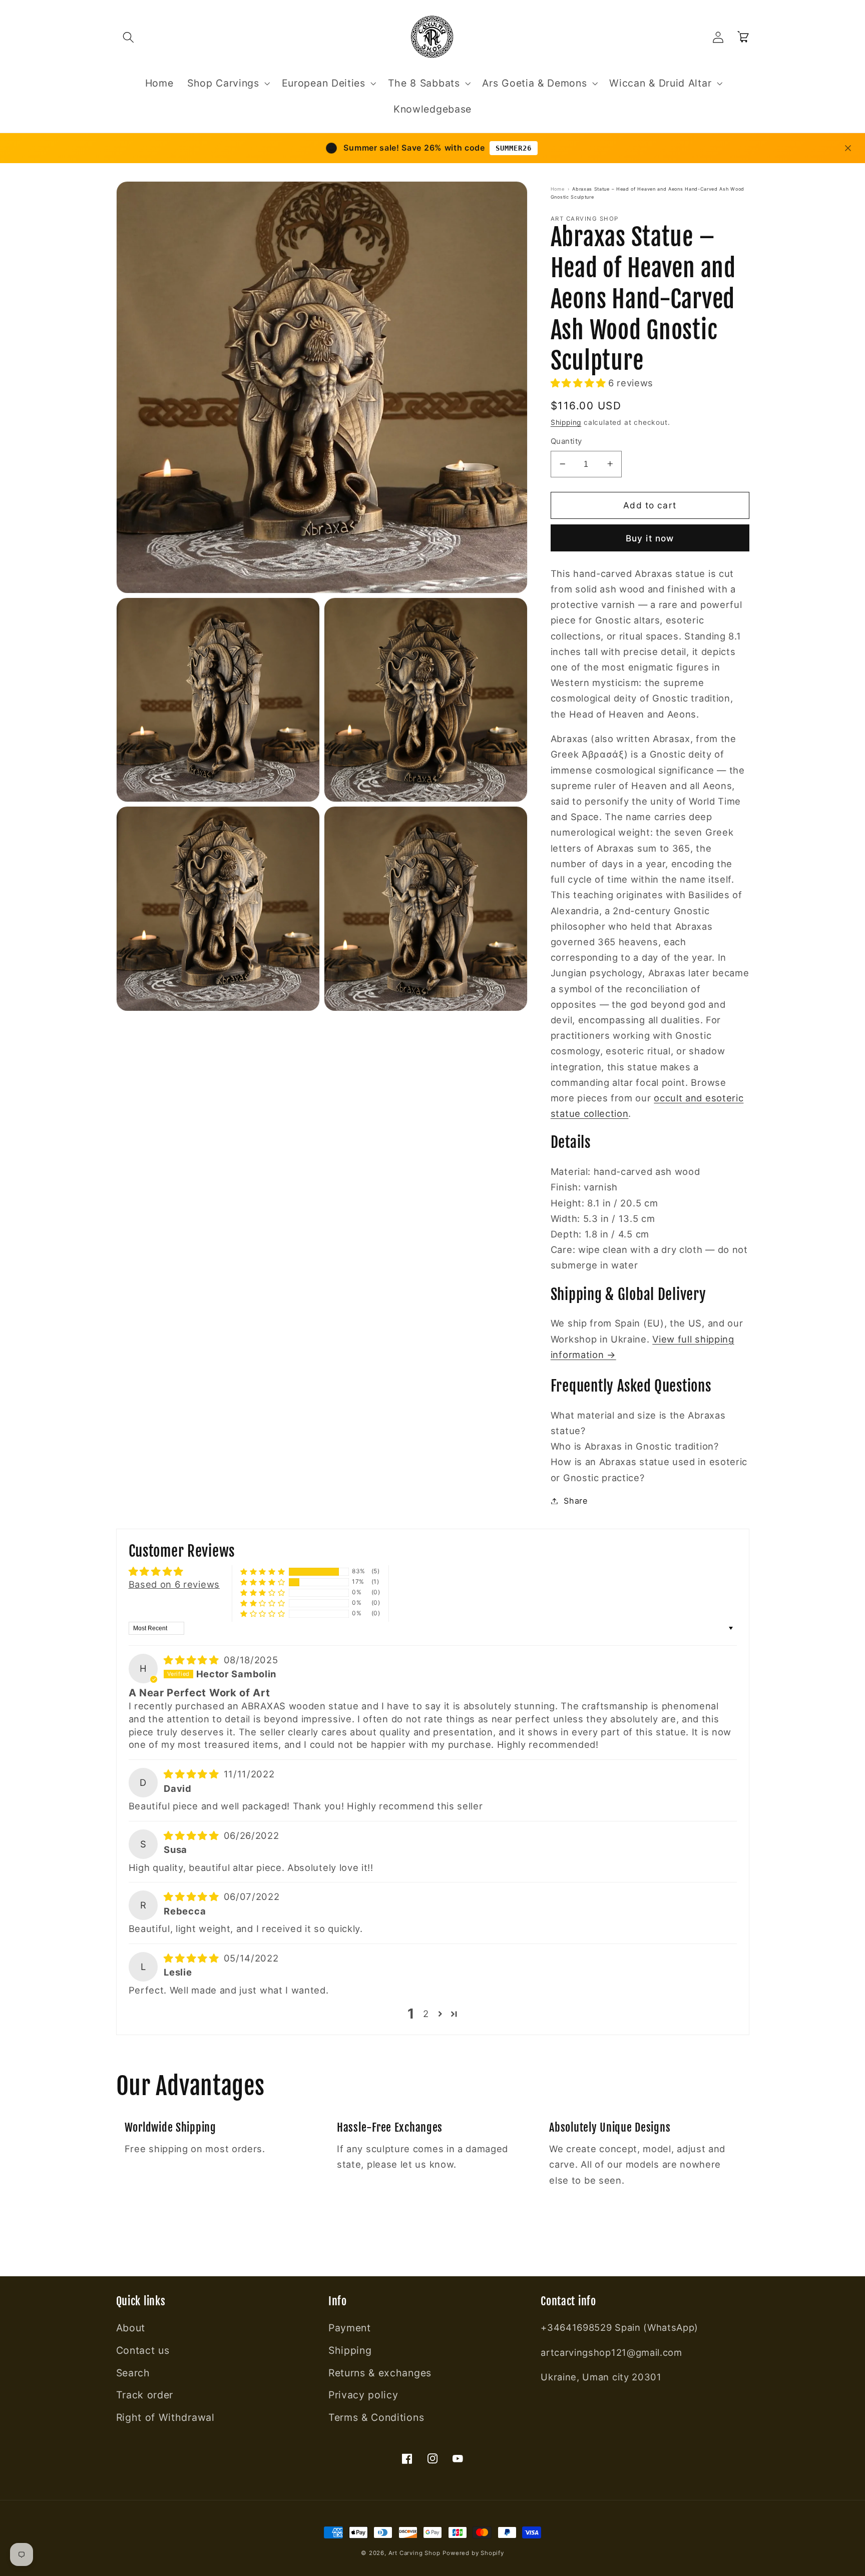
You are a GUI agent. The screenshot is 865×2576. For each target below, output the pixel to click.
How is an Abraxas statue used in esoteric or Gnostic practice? (649, 1469)
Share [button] (575, 1501)
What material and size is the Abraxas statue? (638, 1423)
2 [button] (426, 2014)
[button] (129, 37)
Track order (145, 2395)
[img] (192, 1660)
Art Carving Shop (414, 2553)
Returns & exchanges (380, 2373)
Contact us (143, 2350)
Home (558, 189)
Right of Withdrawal (165, 2417)
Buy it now (650, 538)
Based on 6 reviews (174, 1584)
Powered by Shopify (473, 2553)
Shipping (566, 422)
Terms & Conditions (376, 2417)
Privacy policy (363, 2395)
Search (133, 2373)
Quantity (566, 441)
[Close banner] (848, 148)
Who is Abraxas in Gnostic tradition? (635, 1446)
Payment (350, 2328)
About (131, 2328)
